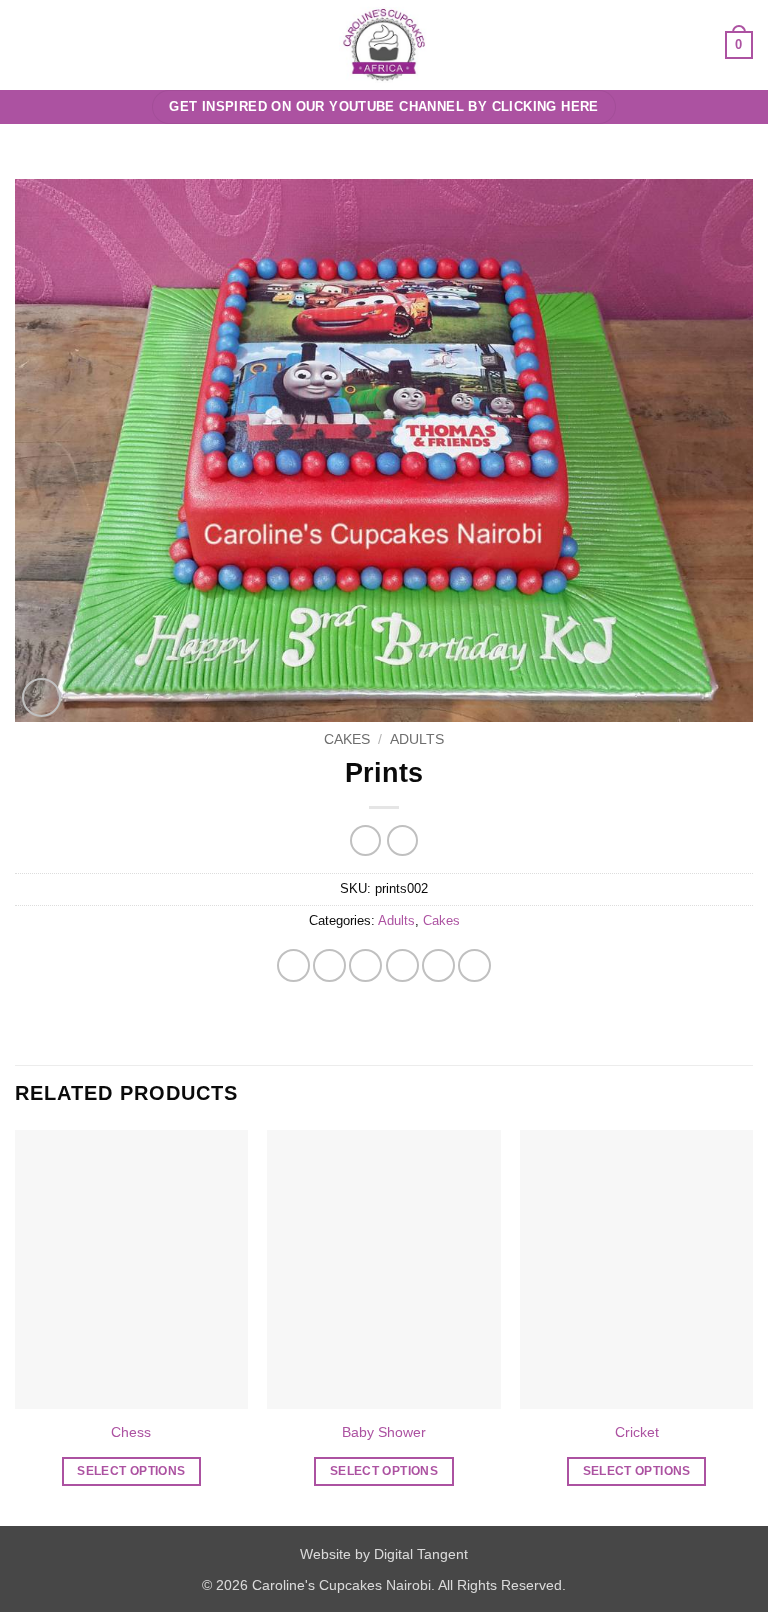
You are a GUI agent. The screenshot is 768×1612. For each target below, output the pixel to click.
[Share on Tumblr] (474, 965)
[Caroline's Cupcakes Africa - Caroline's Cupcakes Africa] (384, 45)
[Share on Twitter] (365, 965)
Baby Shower (384, 1432)
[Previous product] (402, 840)
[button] (27, 44)
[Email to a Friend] (402, 965)
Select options (131, 1471)
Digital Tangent (421, 1554)
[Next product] (365, 840)
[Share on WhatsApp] (293, 965)
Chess (131, 1432)
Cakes (347, 739)
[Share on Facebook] (329, 965)
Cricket (637, 1432)
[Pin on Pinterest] (438, 965)
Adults (417, 739)
